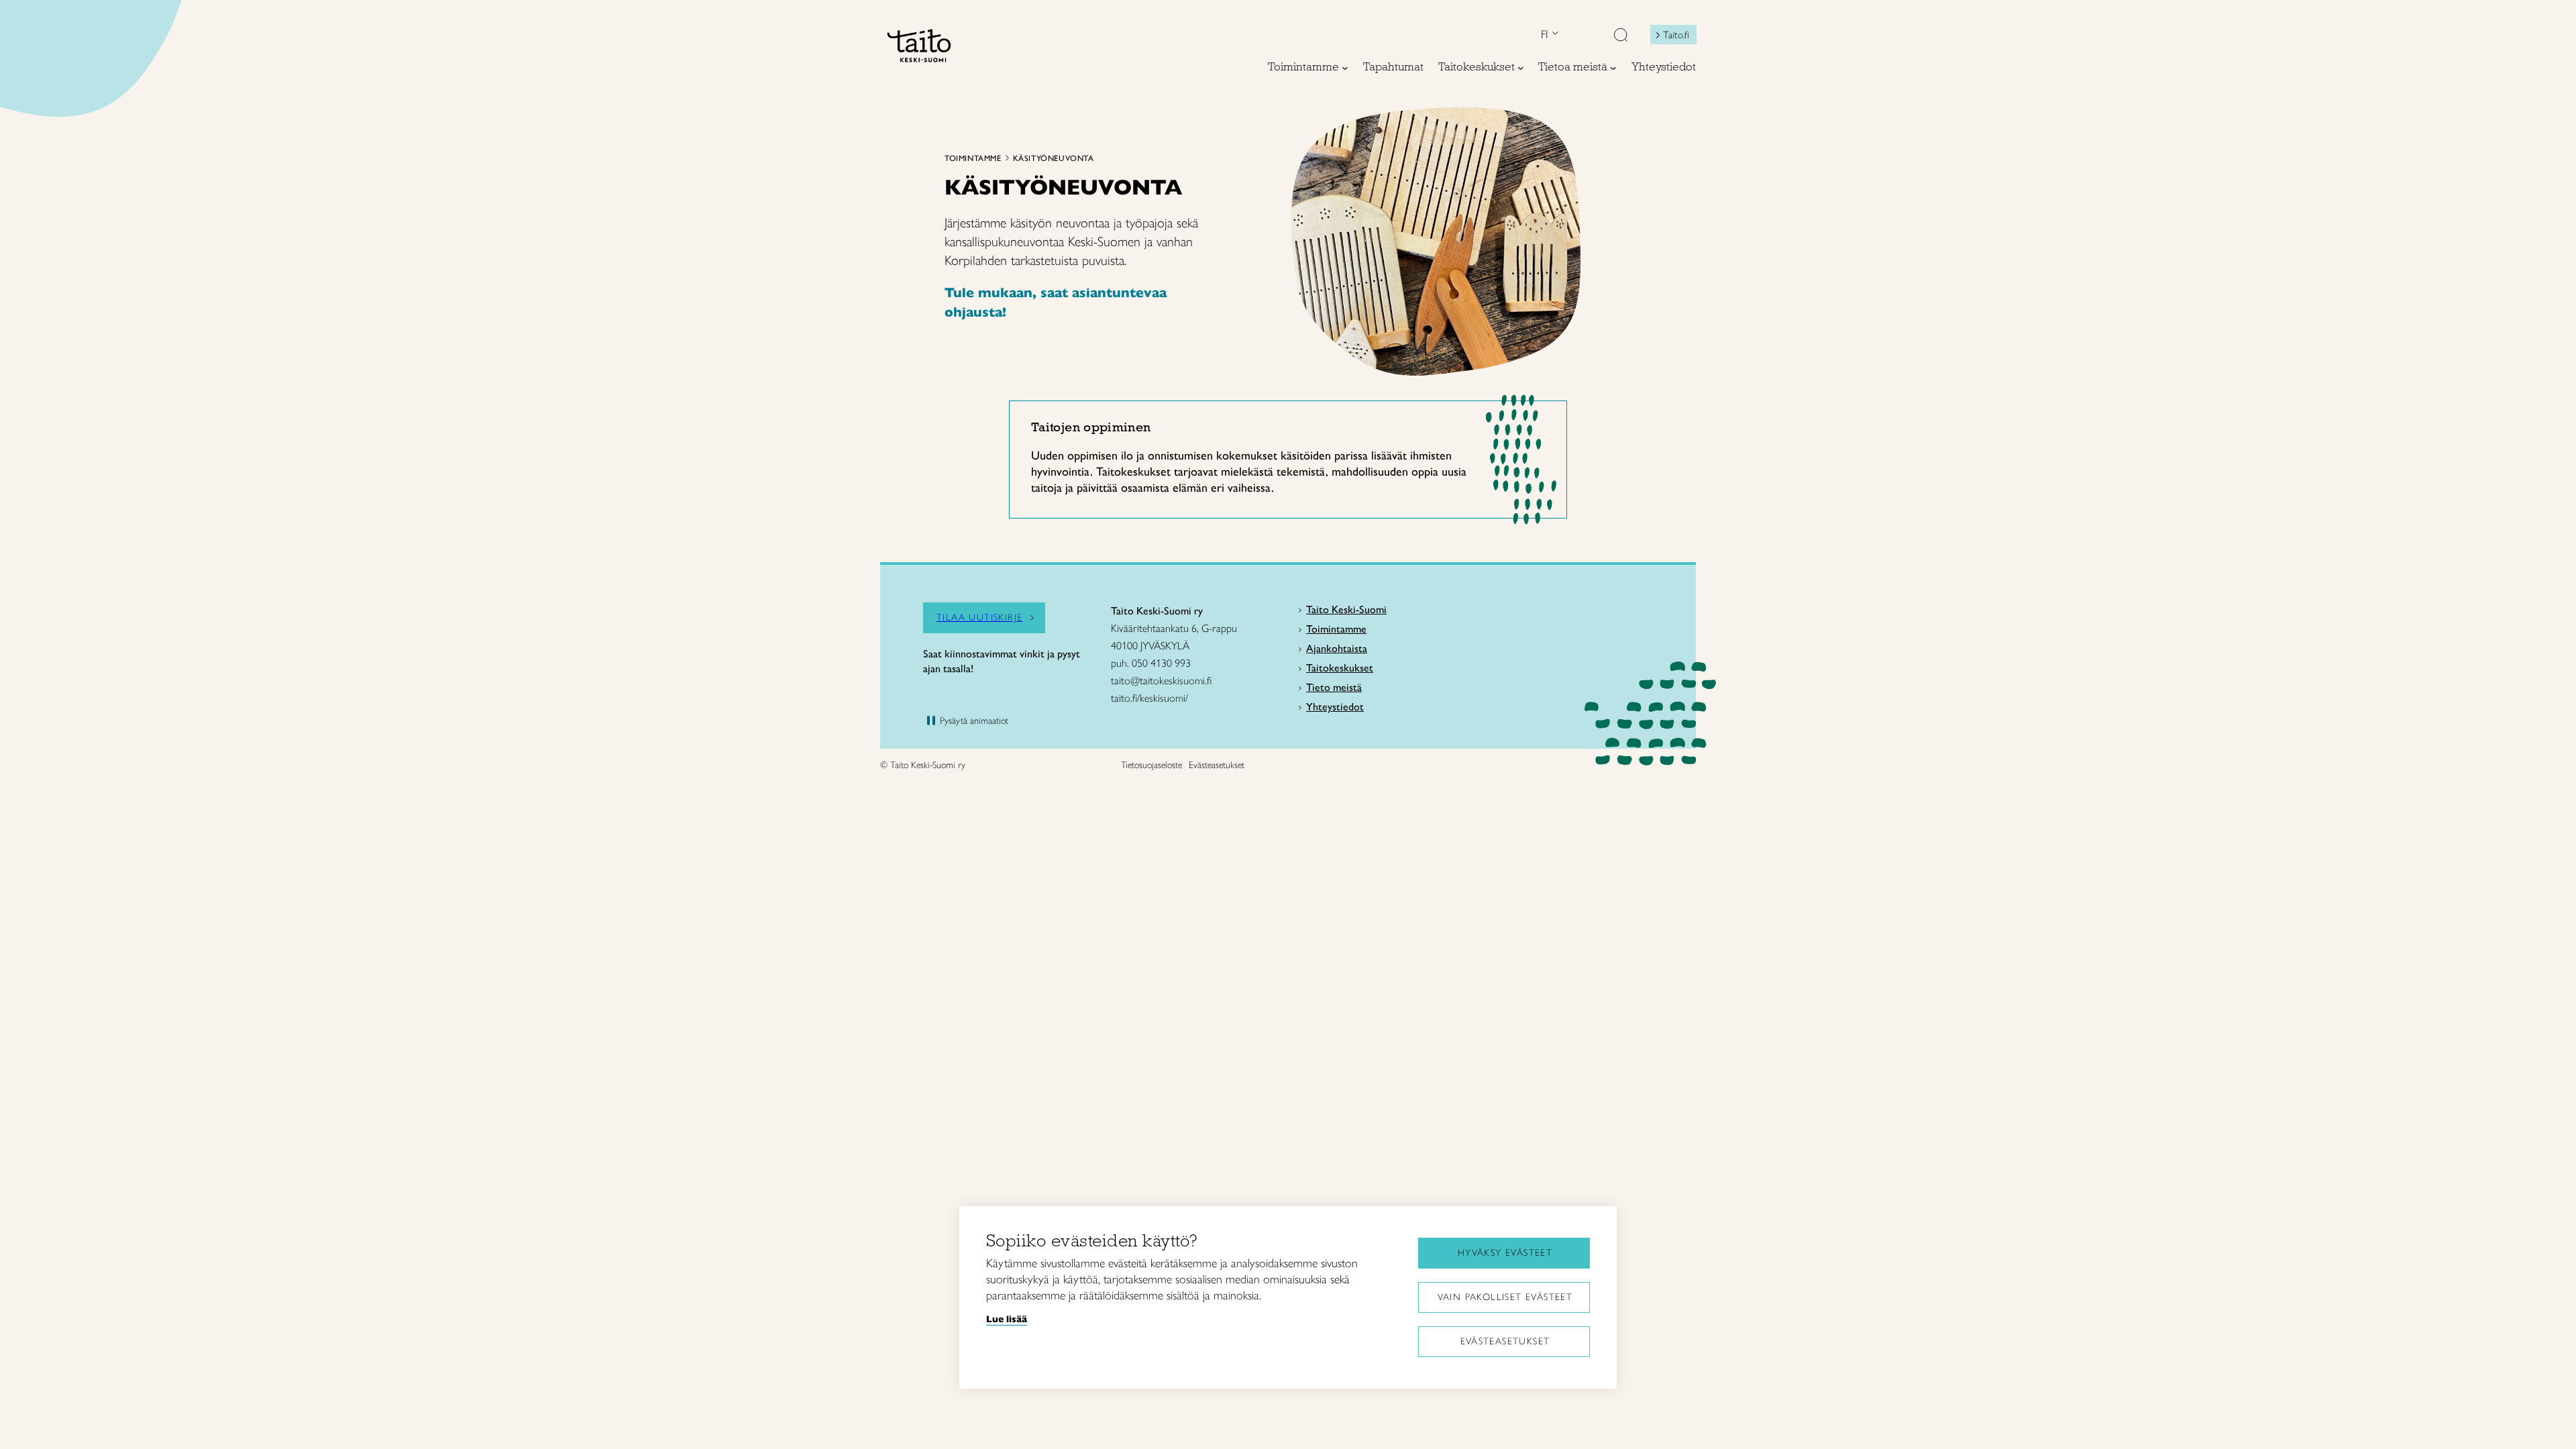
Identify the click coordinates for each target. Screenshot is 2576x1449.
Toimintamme (973, 158)
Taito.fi (1676, 35)
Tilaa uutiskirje (979, 618)
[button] (1621, 36)
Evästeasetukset (1505, 1341)
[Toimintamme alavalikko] (1345, 68)
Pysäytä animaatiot (974, 721)
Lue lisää (1007, 1319)
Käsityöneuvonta (1054, 158)
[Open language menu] (1554, 35)
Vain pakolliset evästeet (1505, 1297)
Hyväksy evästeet (1505, 1253)
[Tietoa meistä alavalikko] (1613, 68)
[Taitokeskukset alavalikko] (1521, 68)
